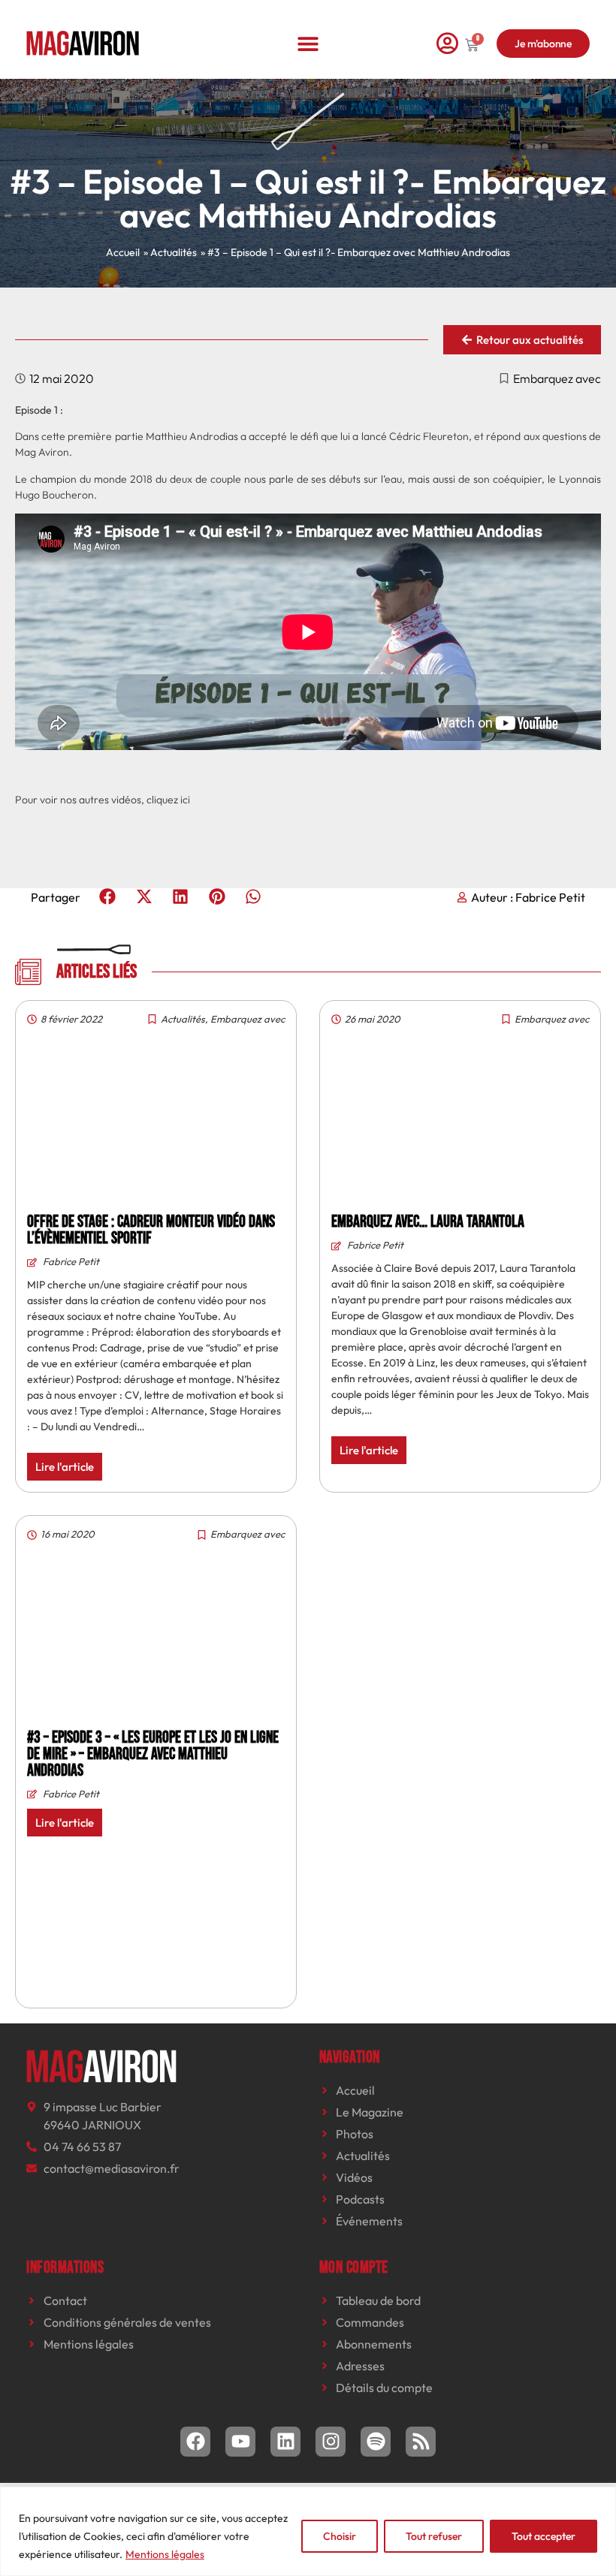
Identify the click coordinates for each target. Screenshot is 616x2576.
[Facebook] (195, 2442)
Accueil (123, 252)
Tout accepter (544, 2536)
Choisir (340, 2536)
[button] (308, 43)
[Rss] (421, 2442)
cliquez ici (168, 800)
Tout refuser (434, 2536)
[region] (308, 2531)
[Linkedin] (285, 2442)
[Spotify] (376, 2442)
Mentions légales (165, 2554)
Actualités (183, 1019)
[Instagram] (331, 2442)
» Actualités (170, 252)
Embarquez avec (557, 378)
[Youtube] (240, 2442)
